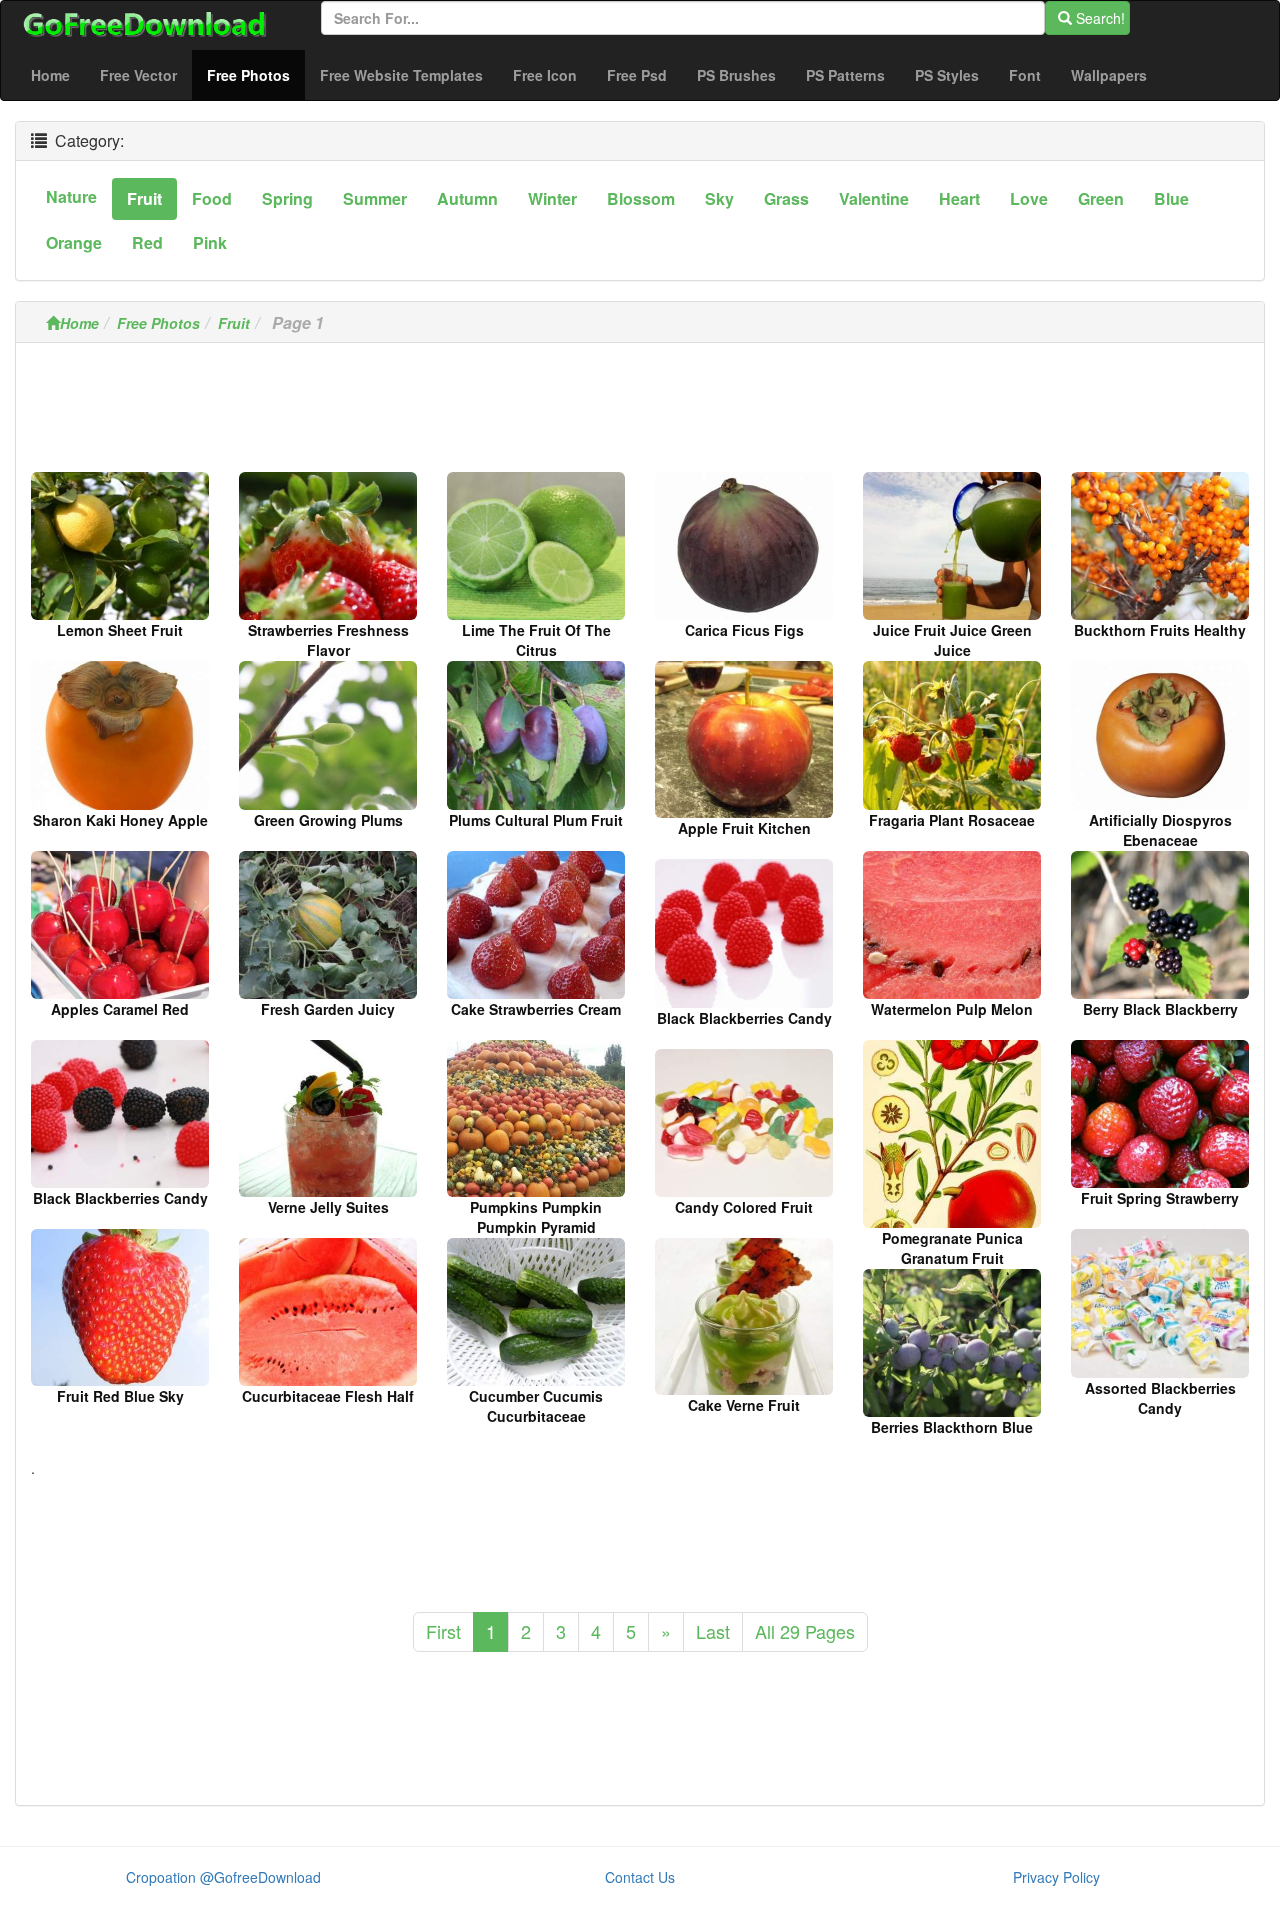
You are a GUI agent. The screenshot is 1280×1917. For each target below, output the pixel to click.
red (147, 242)
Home (50, 75)
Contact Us (640, 1877)
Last (713, 1631)
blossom (641, 198)
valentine (874, 198)
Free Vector (138, 75)
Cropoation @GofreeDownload (223, 1877)
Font (1025, 75)
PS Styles (947, 75)
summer (375, 198)
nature (71, 196)
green (1101, 198)
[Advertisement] (640, 413)
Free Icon (545, 75)
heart (959, 198)
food (212, 198)
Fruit (234, 323)
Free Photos (256, 74)
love (1029, 198)
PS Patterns (845, 75)
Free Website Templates (401, 75)
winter (552, 198)
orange (74, 242)
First (443, 1631)
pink (210, 242)
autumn (467, 198)
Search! (1098, 18)
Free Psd (637, 75)
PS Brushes (736, 75)
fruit (144, 198)
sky (719, 198)
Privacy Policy (1056, 1877)
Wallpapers (1109, 75)
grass (786, 198)
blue (1171, 198)
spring (287, 198)
